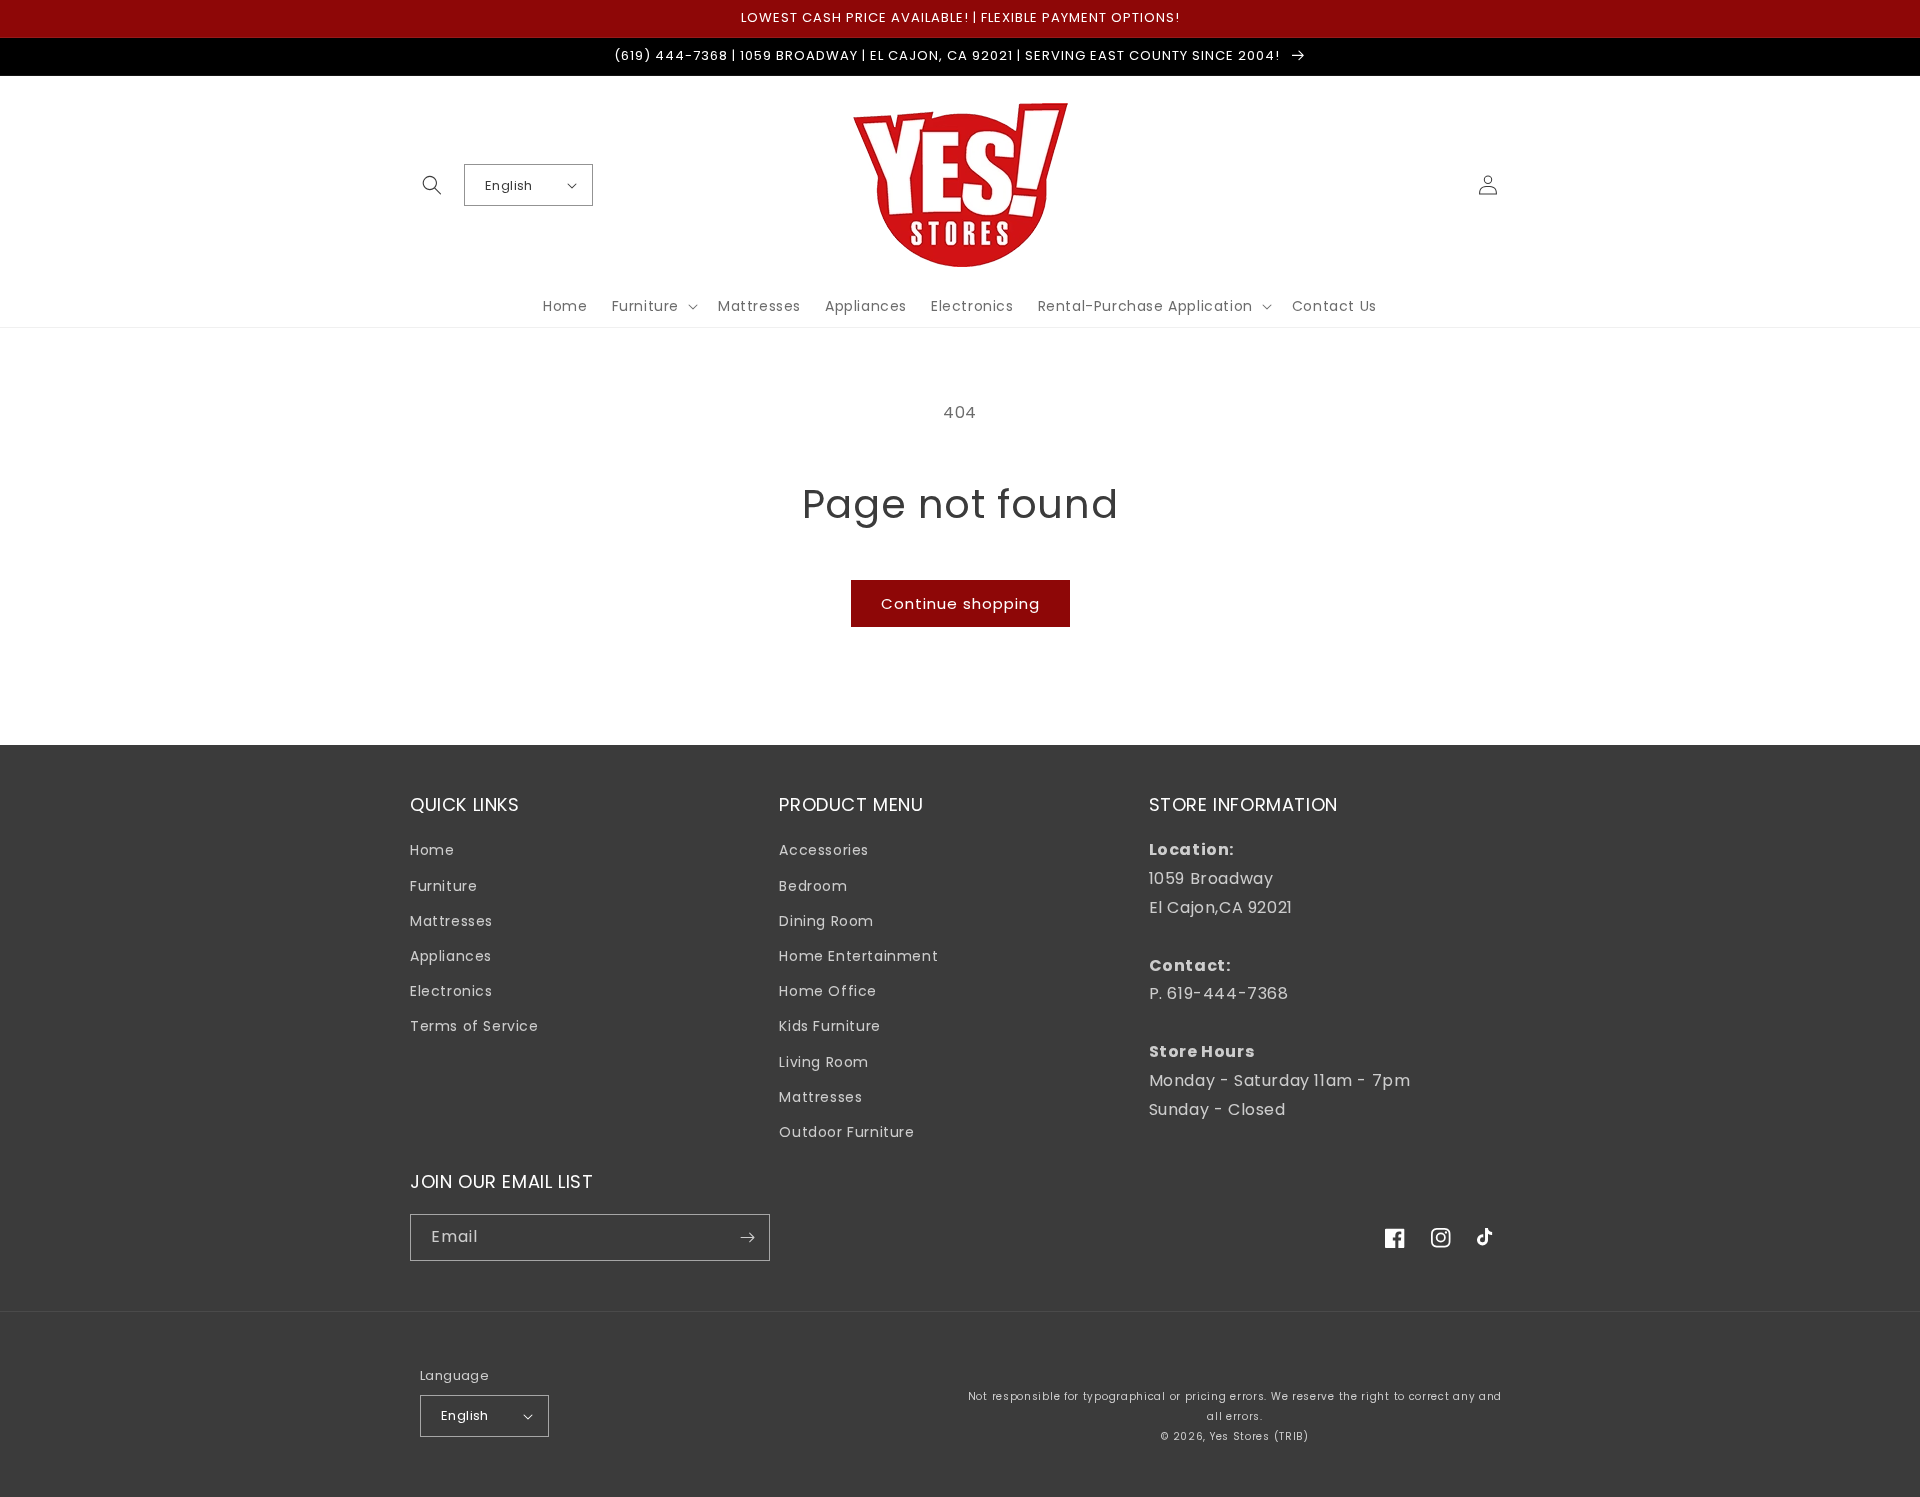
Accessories (824, 850)
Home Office (828, 991)
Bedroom (813, 886)
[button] (432, 185)
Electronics (451, 991)
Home (432, 850)
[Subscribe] (747, 1237)
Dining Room (826, 921)
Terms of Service (474, 1026)
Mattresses (451, 921)
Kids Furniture (829, 1026)
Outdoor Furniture (846, 1132)
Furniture (443, 886)
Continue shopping (960, 603)
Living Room (824, 1062)
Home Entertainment (858, 956)
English (509, 185)
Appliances (451, 956)
